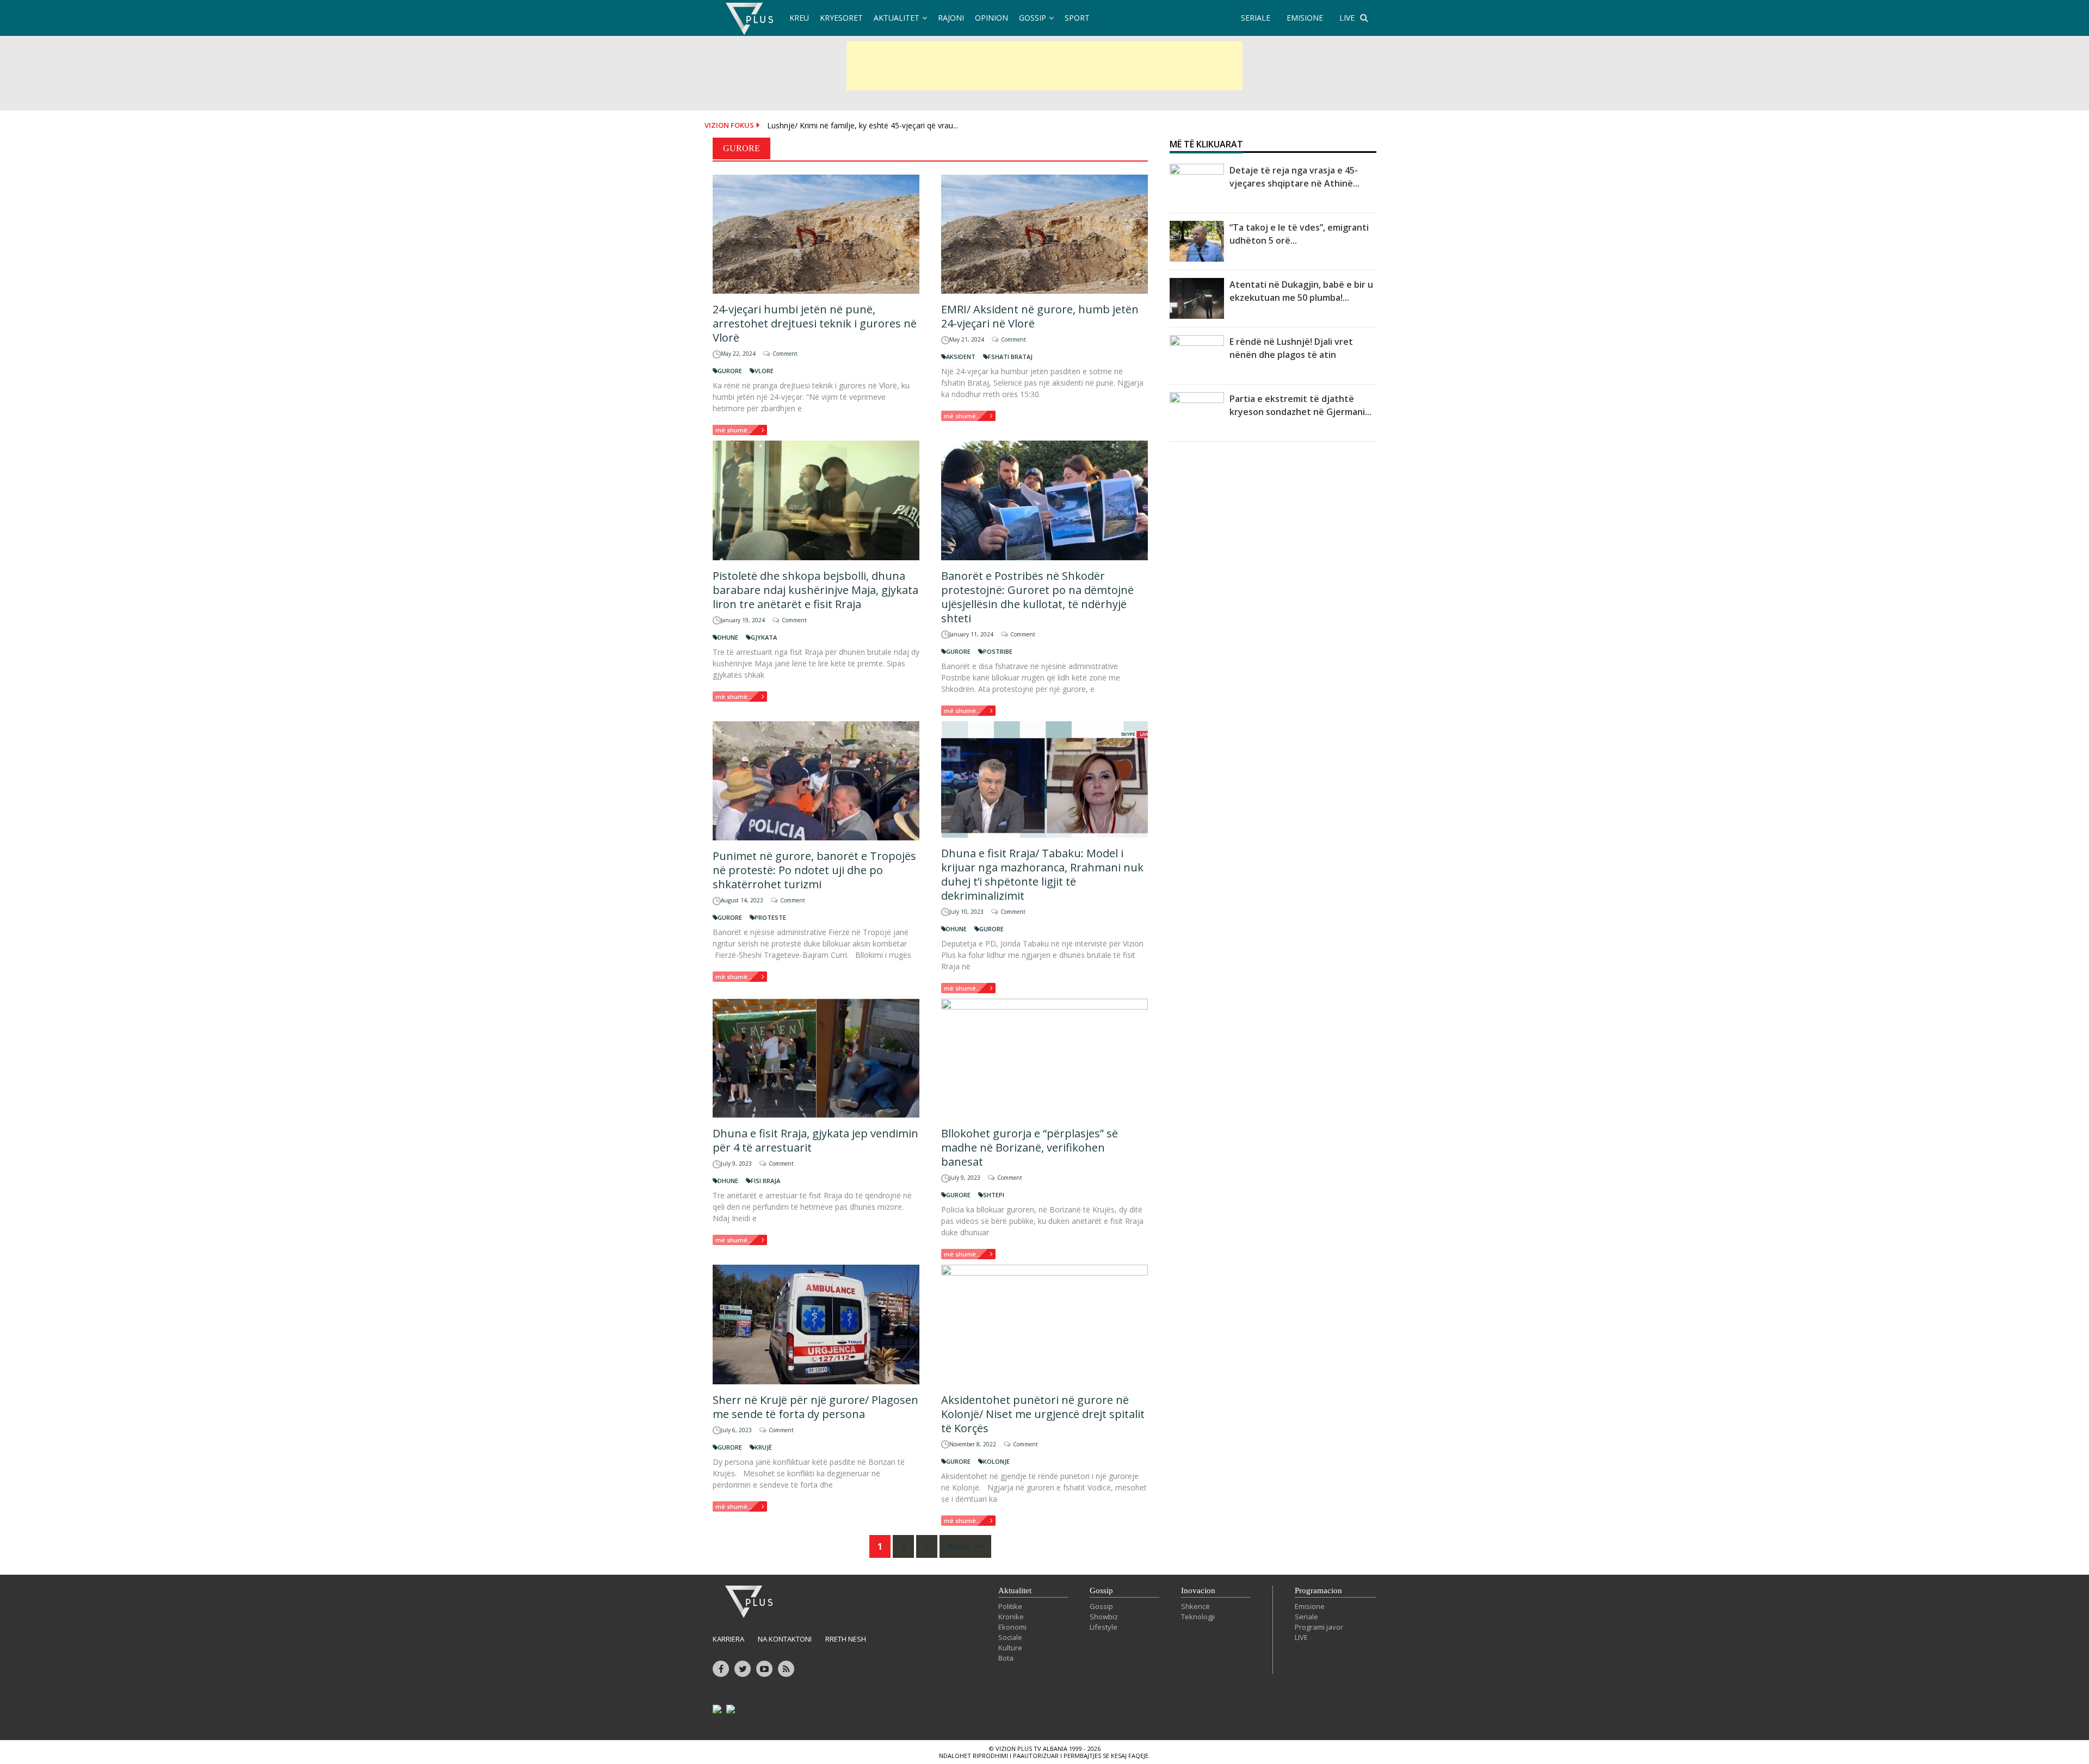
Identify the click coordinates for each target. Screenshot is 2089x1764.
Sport (1077, 18)
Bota (1006, 1658)
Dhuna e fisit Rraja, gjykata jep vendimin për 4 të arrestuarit (815, 1140)
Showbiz (1104, 1617)
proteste (770, 917)
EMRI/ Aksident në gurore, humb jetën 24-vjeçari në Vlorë (1040, 316)
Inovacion (1198, 1590)
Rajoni (951, 18)
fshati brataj (1010, 357)
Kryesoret (841, 18)
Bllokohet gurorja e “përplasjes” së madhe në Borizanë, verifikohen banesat (1030, 1147)
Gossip (1033, 18)
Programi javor (1319, 1627)
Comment (785, 354)
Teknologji (1198, 1617)
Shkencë (1195, 1606)
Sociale (1010, 1637)
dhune (728, 637)
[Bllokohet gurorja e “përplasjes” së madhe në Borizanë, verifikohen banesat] (1044, 1058)
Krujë (763, 1447)
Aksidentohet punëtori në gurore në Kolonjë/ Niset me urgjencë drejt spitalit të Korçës (1043, 1414)
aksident (961, 357)
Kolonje (996, 1461)
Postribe (998, 651)
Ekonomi (1012, 1627)
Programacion (1318, 1590)
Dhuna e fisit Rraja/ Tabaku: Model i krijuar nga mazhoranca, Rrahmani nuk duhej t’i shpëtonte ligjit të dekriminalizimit (1042, 874)
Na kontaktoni (785, 1639)
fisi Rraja (765, 1181)
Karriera (728, 1639)
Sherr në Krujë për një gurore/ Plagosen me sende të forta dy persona (815, 1407)
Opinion (991, 18)
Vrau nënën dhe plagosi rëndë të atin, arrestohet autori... (866, 135)
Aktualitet (897, 18)
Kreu (799, 18)
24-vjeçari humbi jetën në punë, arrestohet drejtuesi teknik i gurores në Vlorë (815, 323)
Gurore (730, 371)
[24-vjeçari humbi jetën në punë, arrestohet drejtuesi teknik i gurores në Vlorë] (816, 234)
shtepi (994, 1195)
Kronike (1011, 1617)
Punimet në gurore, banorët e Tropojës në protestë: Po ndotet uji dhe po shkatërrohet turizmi (814, 870)
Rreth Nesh (846, 1639)
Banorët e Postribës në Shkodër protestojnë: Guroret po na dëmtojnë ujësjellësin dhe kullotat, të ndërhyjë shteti (1037, 597)
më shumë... (734, 430)
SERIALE (1256, 18)
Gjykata (764, 637)
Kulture (1010, 1648)
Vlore (764, 371)
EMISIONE (1305, 18)
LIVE (1347, 18)
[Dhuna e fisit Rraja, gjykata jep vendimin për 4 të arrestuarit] (816, 1058)
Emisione (1310, 1606)
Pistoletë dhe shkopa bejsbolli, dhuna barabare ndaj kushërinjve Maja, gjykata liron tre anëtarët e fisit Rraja (815, 590)
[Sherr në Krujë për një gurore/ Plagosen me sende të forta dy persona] (816, 1324)
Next (960, 1546)
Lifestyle (1104, 1627)
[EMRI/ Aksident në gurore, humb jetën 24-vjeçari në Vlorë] (1044, 234)
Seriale (1306, 1617)
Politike (1010, 1606)
